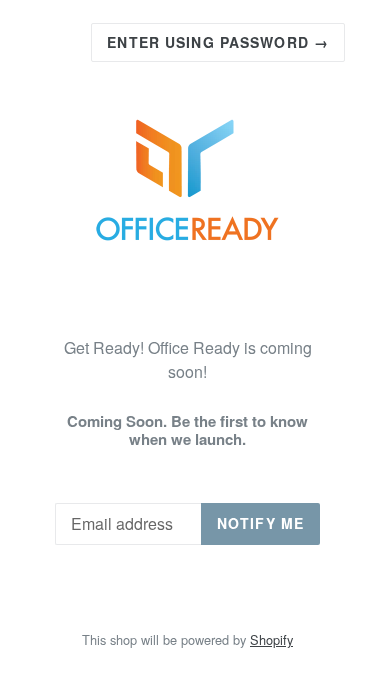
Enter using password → (218, 42)
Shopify (271, 639)
